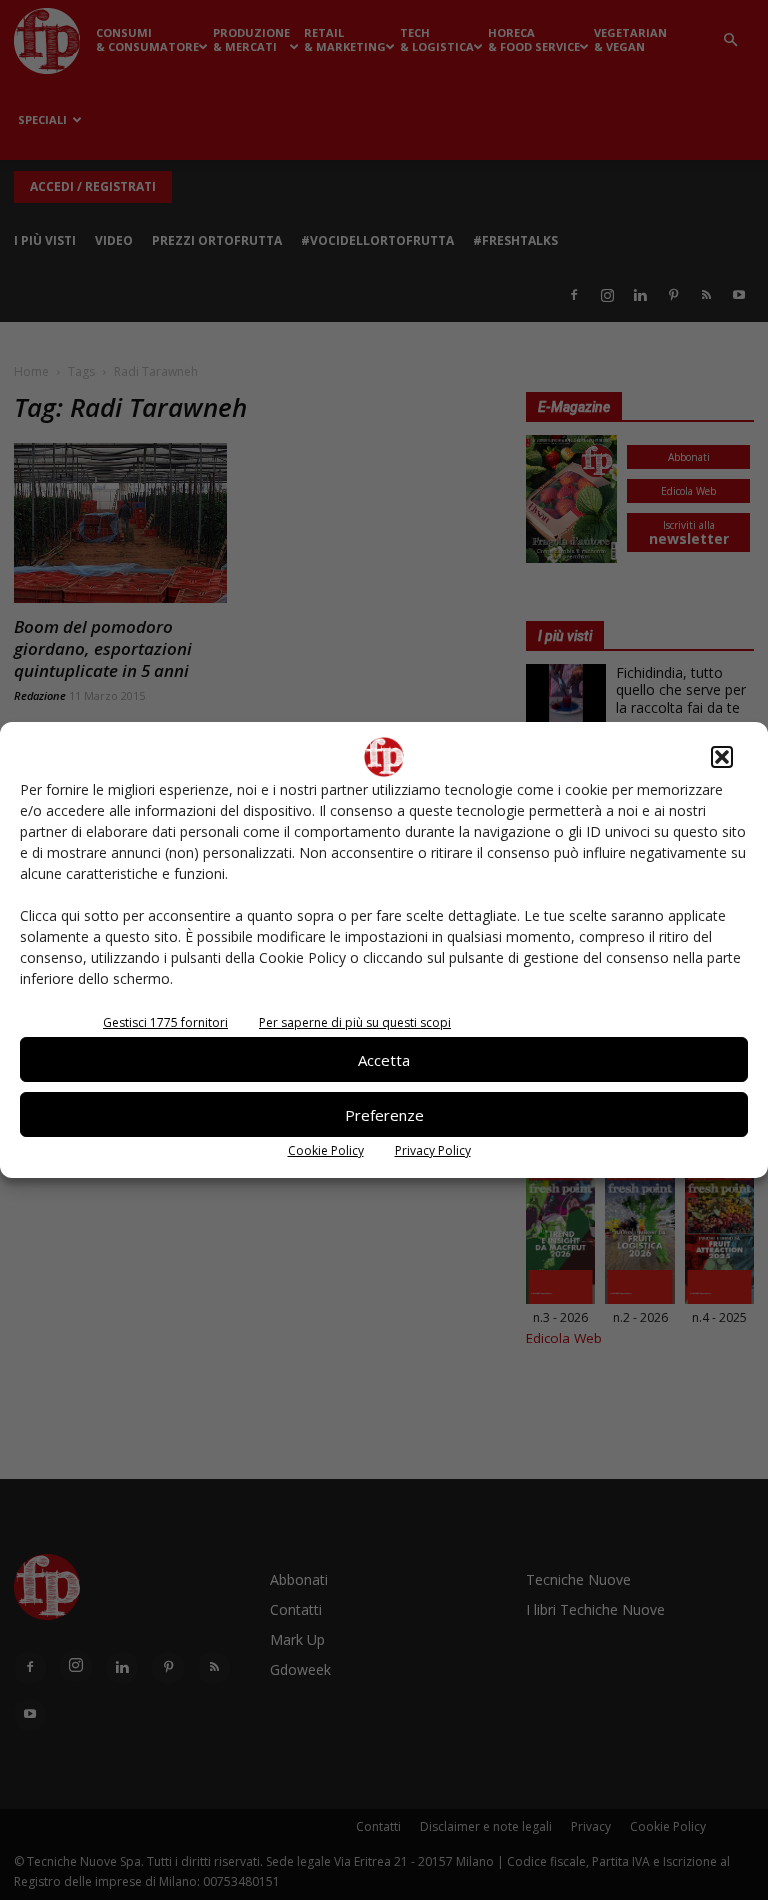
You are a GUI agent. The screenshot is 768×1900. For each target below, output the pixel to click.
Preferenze (384, 1115)
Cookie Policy (326, 1150)
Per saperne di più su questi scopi (355, 1022)
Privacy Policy (433, 1150)
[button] (722, 757)
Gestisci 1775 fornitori (165, 1022)
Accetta (384, 1060)
